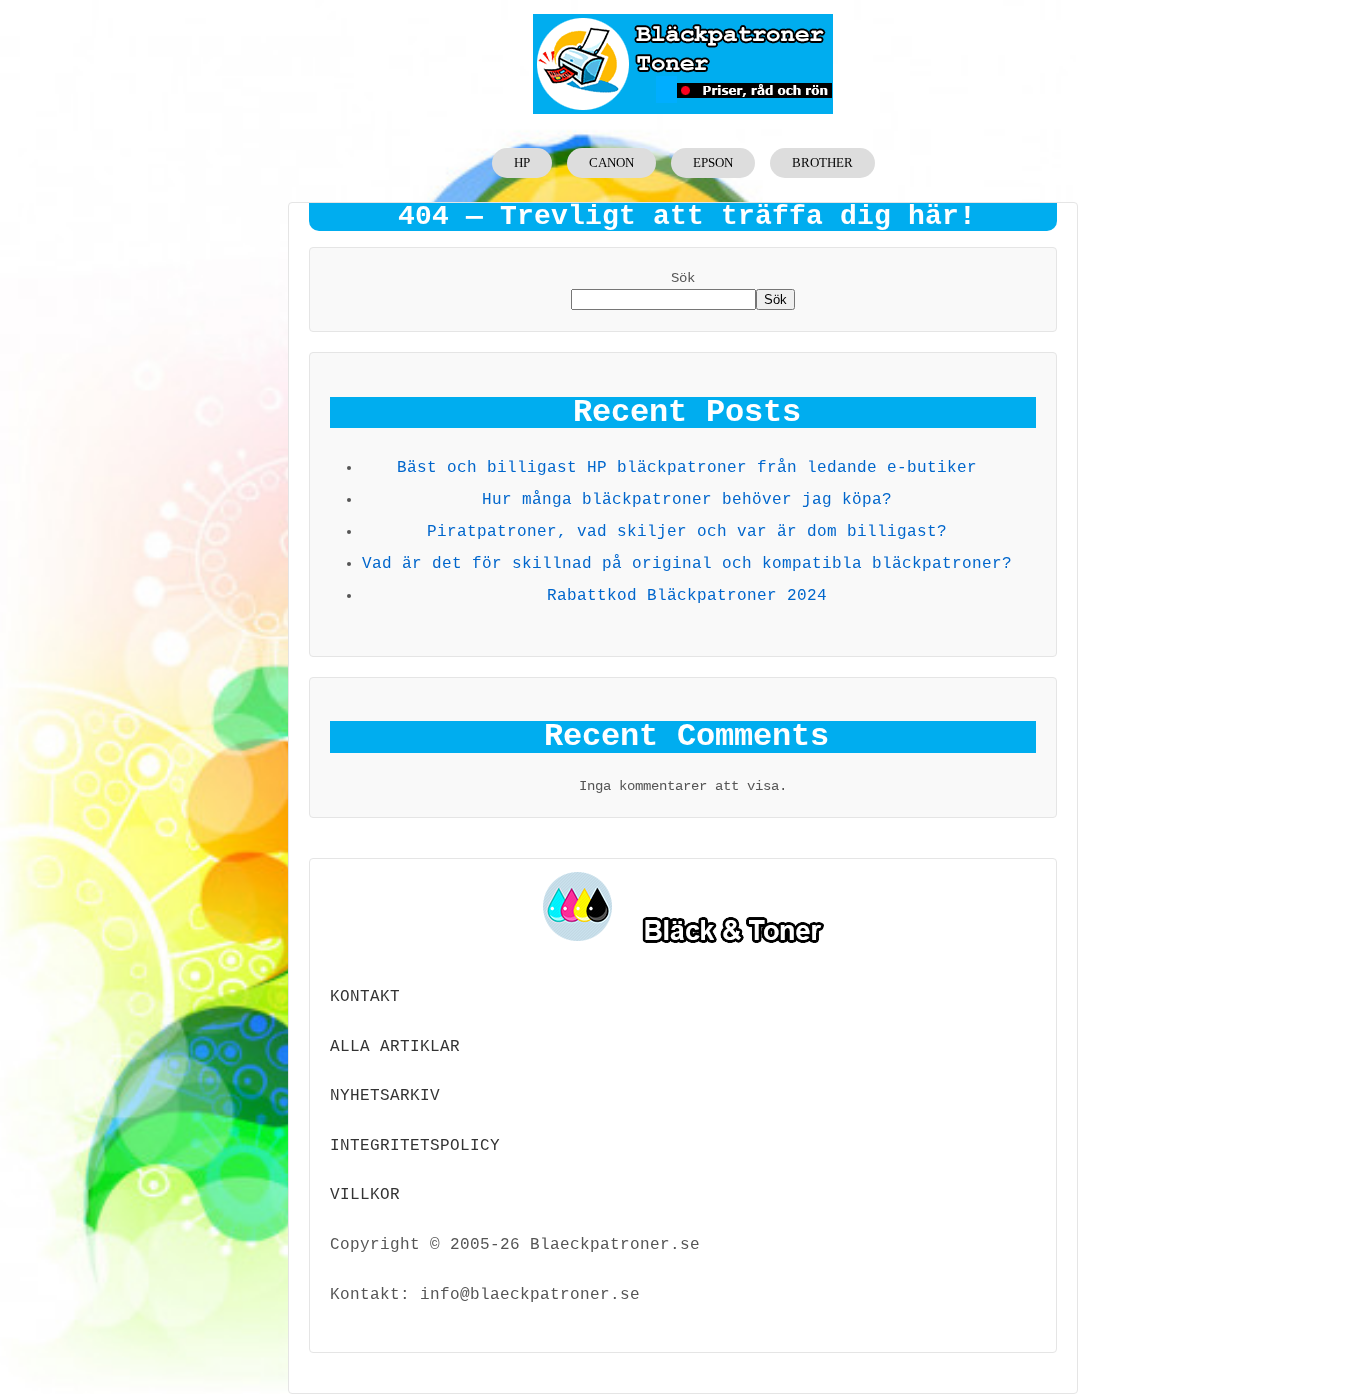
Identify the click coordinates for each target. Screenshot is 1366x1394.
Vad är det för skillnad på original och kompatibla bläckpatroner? (687, 564)
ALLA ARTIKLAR (395, 1047)
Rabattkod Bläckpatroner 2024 (687, 596)
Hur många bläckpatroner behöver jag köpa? (687, 500)
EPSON (713, 162)
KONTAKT (365, 997)
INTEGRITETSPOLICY (415, 1146)
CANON (611, 162)
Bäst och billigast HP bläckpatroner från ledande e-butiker (687, 468)
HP (522, 162)
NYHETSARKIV (385, 1096)
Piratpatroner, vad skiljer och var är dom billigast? (687, 532)
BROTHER (822, 162)
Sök (683, 278)
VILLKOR (365, 1195)
